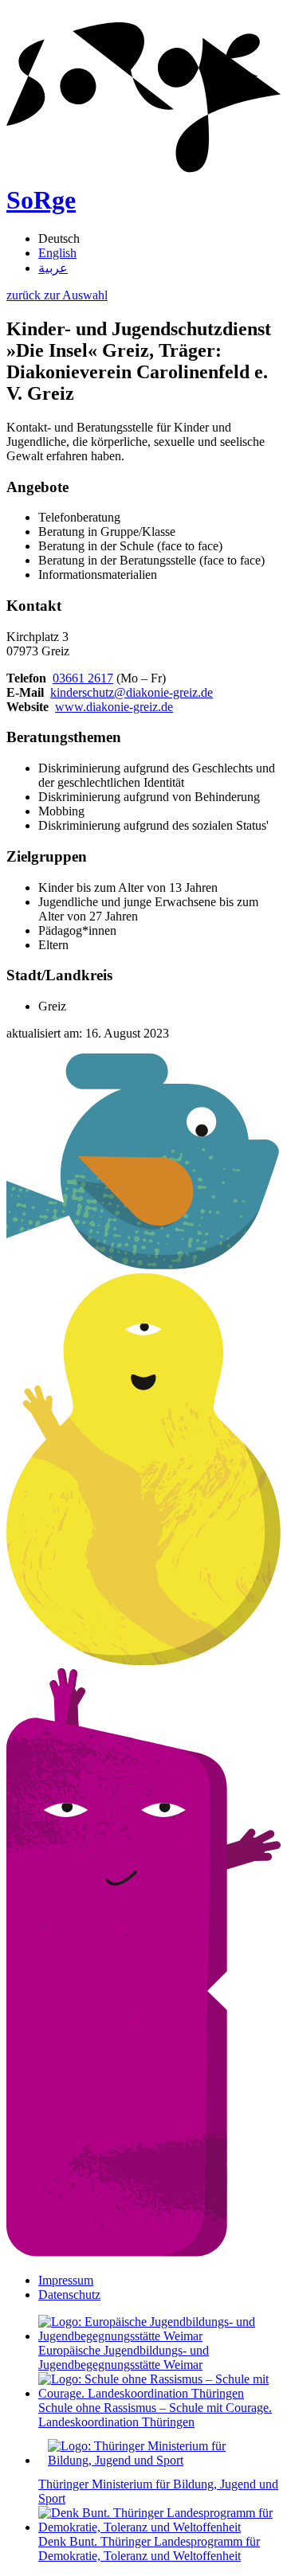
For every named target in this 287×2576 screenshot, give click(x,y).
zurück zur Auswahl (57, 295)
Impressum (66, 2280)
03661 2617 (83, 678)
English (57, 253)
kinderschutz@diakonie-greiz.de (132, 692)
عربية (53, 268)
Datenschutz (69, 2295)
